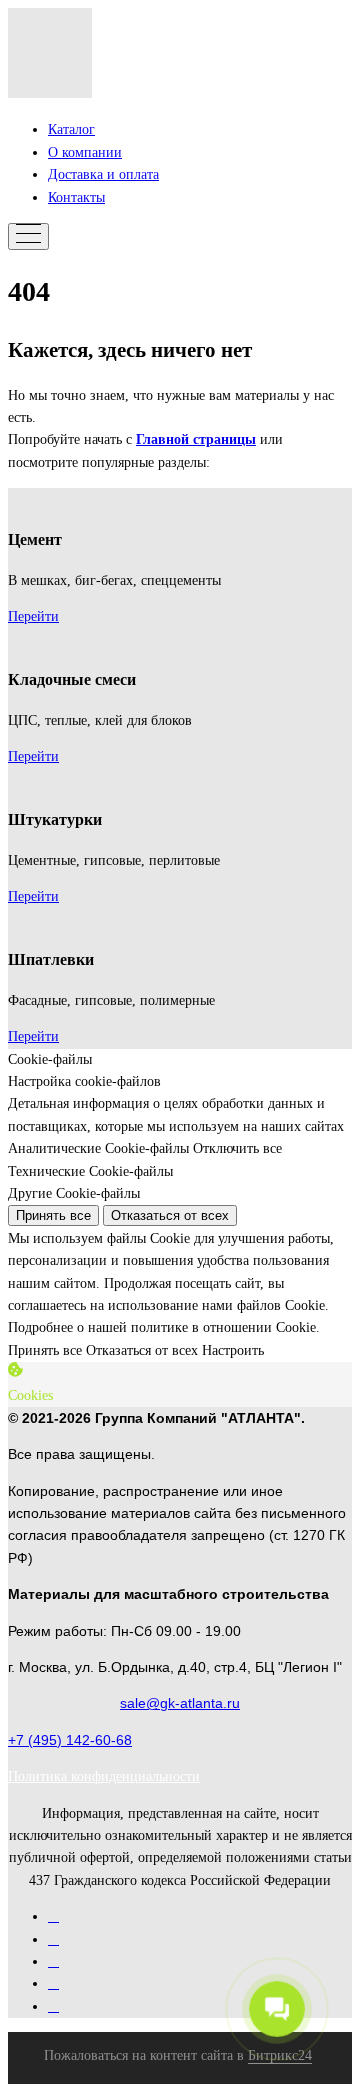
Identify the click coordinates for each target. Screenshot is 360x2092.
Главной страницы (196, 439)
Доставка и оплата (103, 174)
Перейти (33, 616)
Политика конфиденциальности (104, 1776)
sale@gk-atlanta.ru (180, 1703)
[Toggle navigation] (28, 236)
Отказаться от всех (170, 1215)
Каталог (71, 129)
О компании (85, 152)
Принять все (53, 1215)
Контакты (76, 197)
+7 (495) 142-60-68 (70, 1740)
